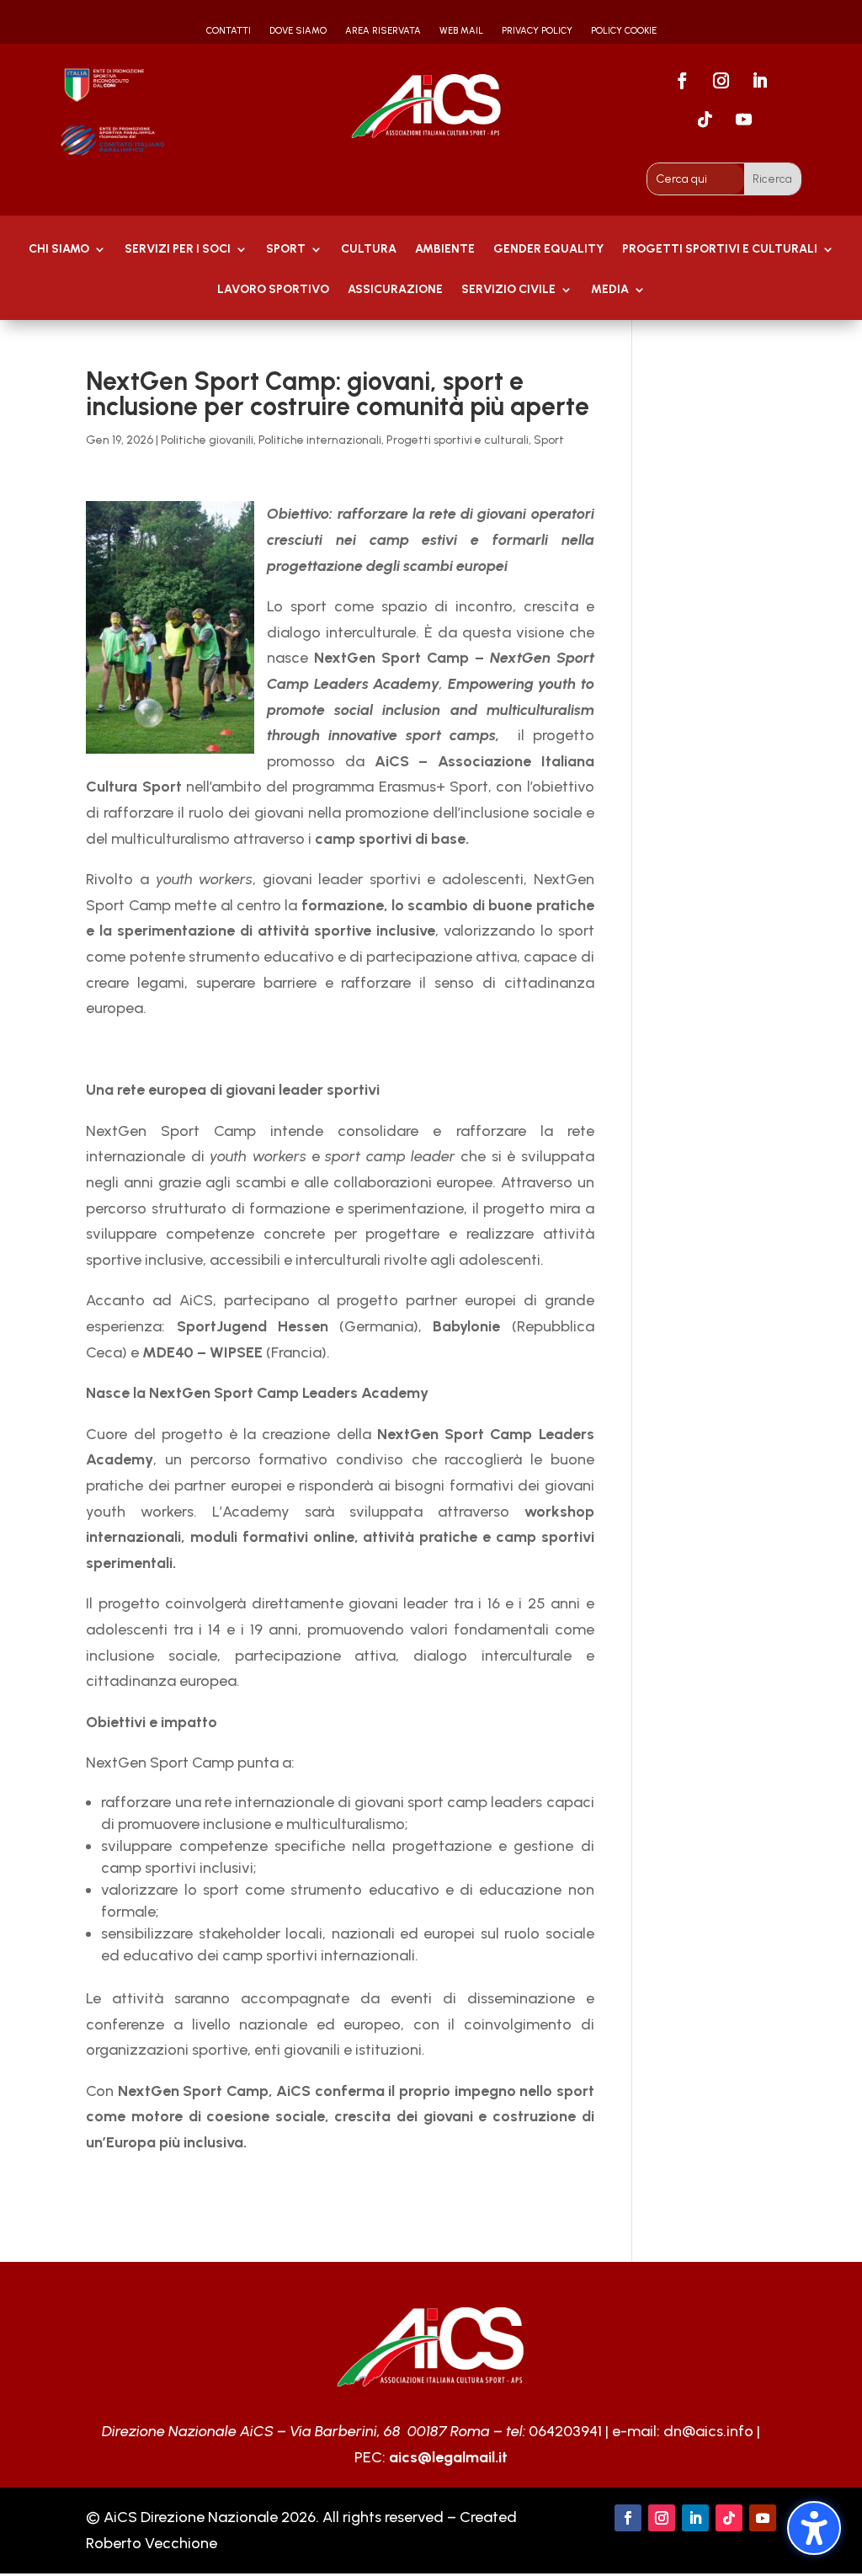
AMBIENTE (445, 250)
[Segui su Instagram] (721, 81)
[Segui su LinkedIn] (759, 81)
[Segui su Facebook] (682, 81)
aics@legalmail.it (448, 2457)
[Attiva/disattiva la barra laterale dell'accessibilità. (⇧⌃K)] (814, 2528)
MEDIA (610, 290)
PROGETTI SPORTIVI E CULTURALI (720, 250)
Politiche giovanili (207, 440)
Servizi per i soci (178, 250)
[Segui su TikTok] (705, 120)
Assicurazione (395, 290)
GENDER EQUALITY (548, 250)
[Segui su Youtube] (743, 120)
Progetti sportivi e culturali (458, 440)
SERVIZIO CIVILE (508, 290)
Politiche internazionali (320, 440)
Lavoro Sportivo (273, 290)
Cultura (369, 250)
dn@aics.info (708, 2431)
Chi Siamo (59, 250)
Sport (286, 250)
